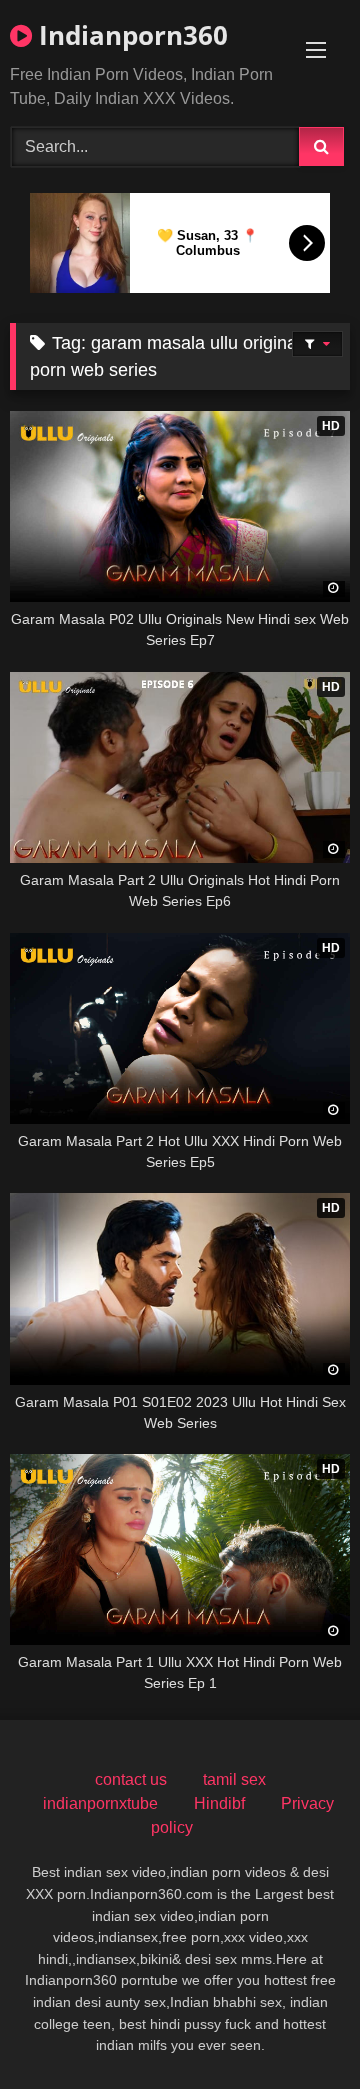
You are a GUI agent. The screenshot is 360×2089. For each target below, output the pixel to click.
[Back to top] (298, 2029)
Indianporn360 (130, 35)
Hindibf (219, 1803)
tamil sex (234, 1779)
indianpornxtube (100, 1803)
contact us (131, 1779)
